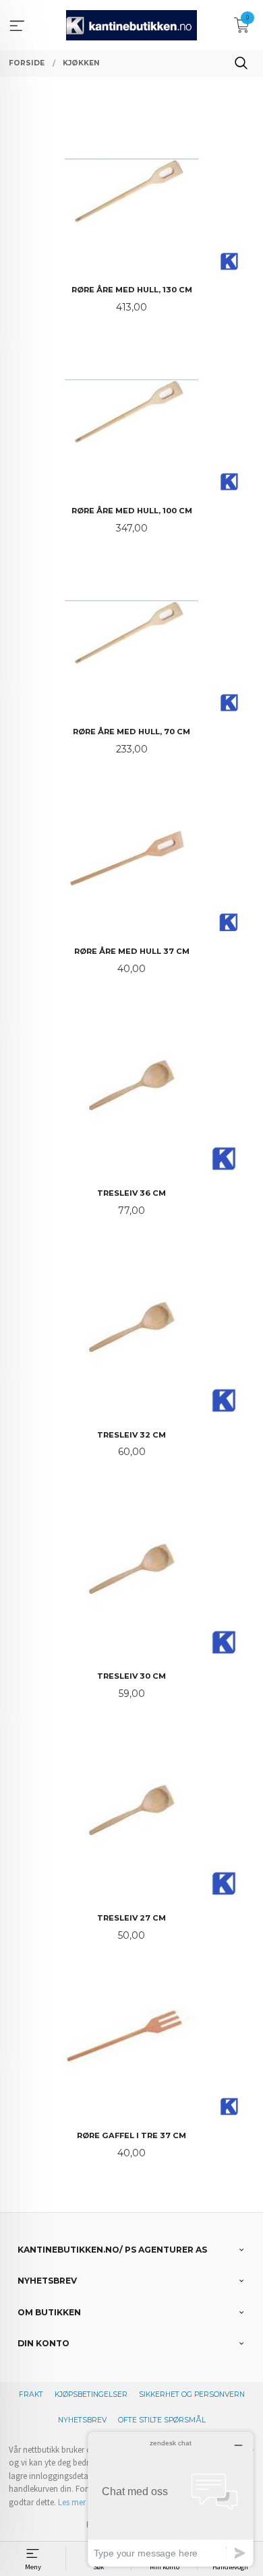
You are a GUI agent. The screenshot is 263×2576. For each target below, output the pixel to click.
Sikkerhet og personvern (192, 2394)
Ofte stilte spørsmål (162, 2420)
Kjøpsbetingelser (91, 2394)
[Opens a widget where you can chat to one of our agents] (171, 2499)
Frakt (31, 2394)
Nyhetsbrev (82, 2420)
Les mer (72, 2502)
